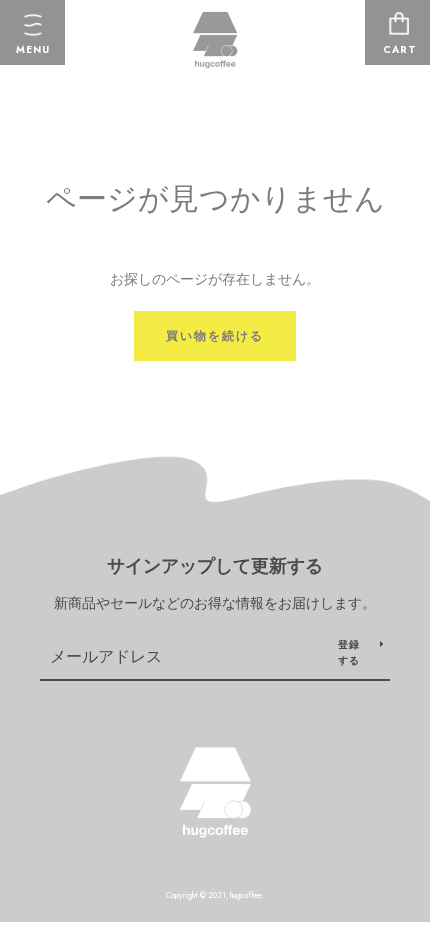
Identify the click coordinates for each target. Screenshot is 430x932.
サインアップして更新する (215, 566)
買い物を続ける (215, 336)
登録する (349, 652)
